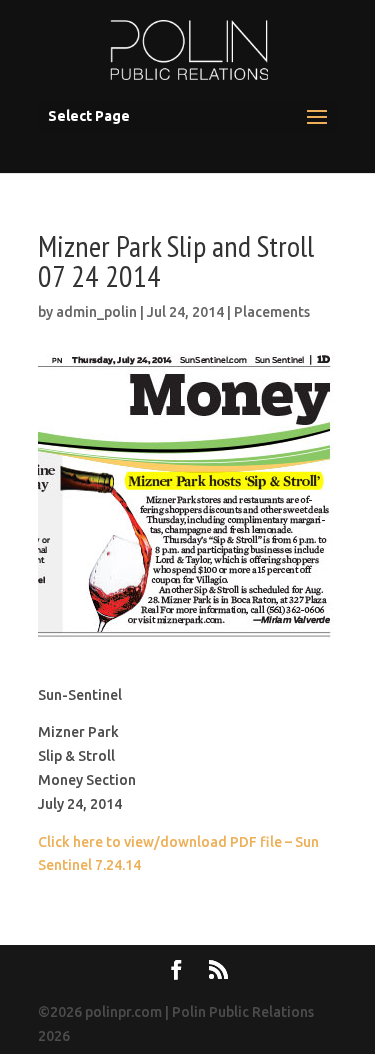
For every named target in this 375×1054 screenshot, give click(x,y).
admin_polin (96, 312)
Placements (272, 312)
